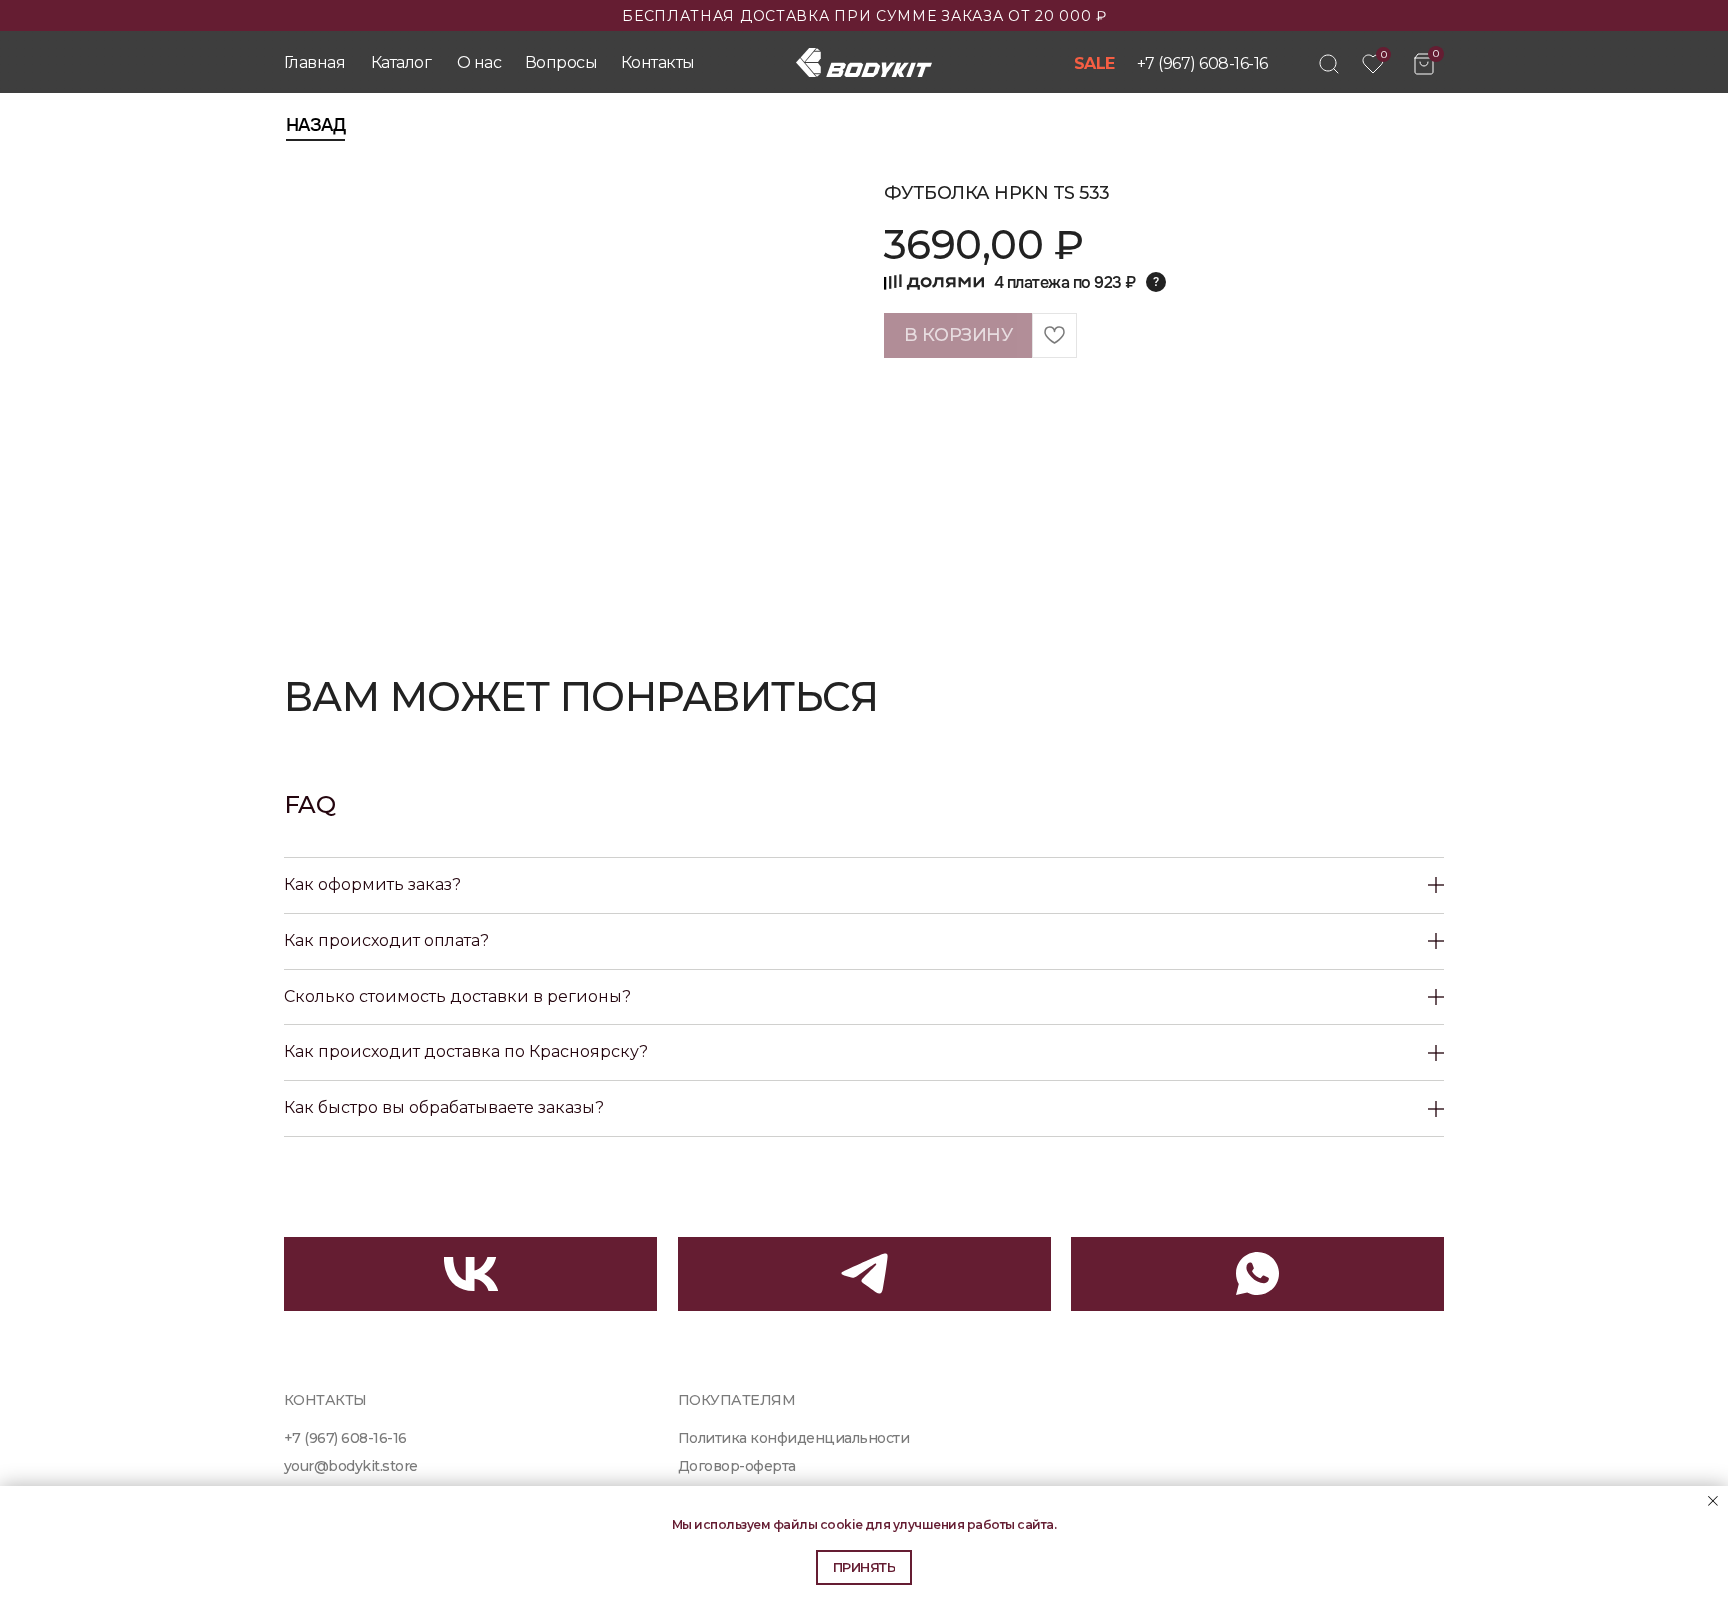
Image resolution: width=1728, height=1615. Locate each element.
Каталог (401, 62)
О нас (479, 62)
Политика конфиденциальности (793, 1438)
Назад (315, 125)
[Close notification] (1713, 1501)
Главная (314, 62)
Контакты (658, 62)
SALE (1094, 63)
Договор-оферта (737, 1466)
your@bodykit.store (351, 1466)
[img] (1329, 64)
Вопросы (561, 62)
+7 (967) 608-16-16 (1202, 63)
